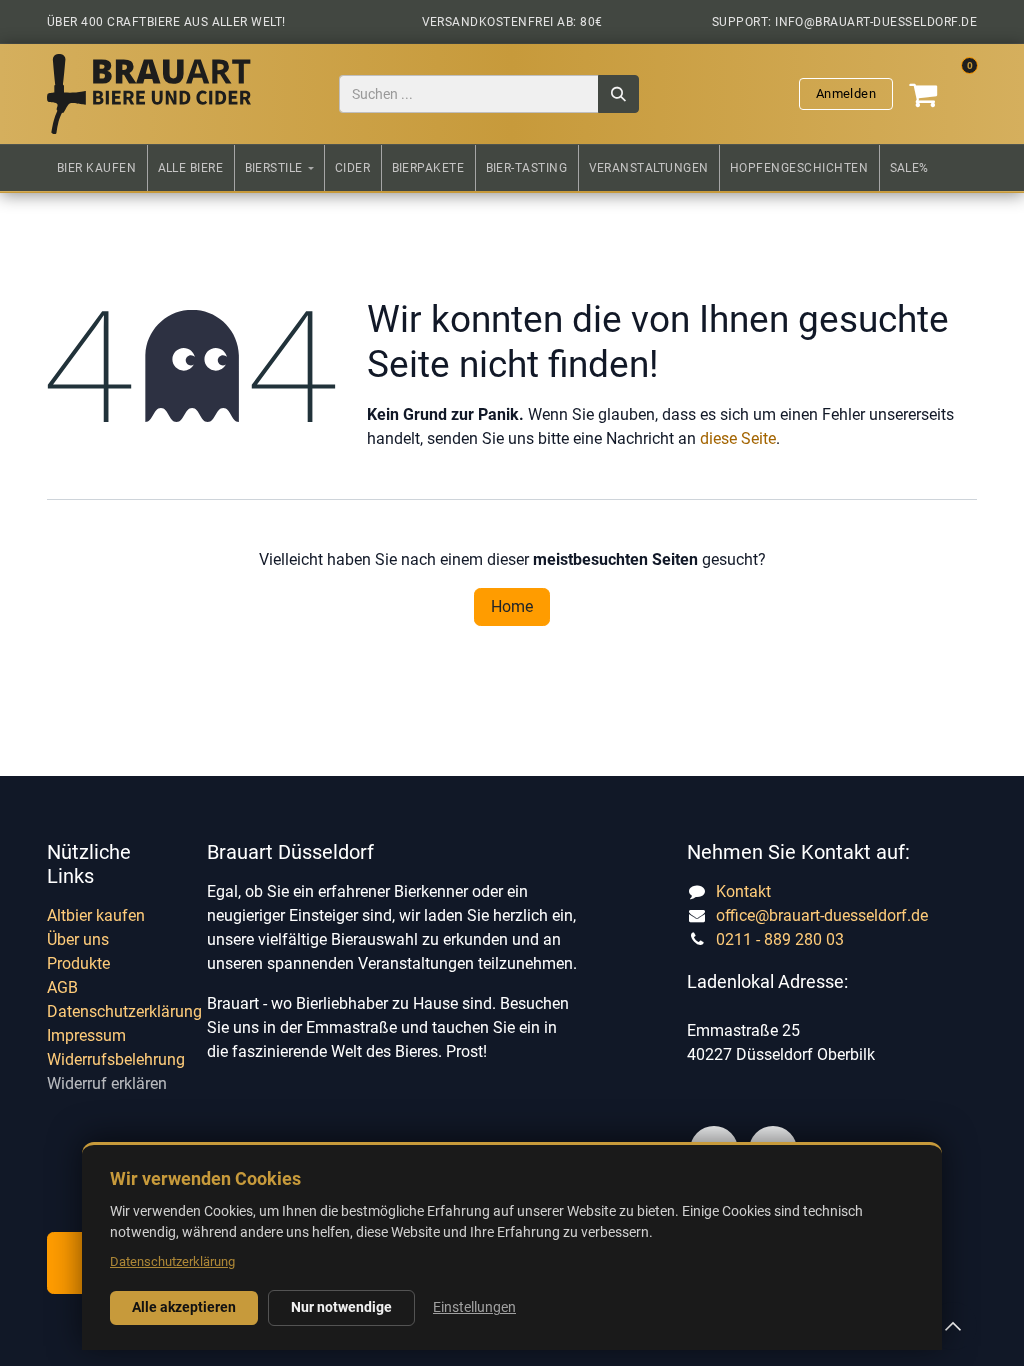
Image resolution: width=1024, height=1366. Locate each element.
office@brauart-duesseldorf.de (822, 915)
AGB (62, 987)
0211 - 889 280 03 (780, 939)
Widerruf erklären (107, 1083)
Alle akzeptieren (184, 1307)
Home (512, 606)
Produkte (78, 963)
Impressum (86, 1035)
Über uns (78, 939)
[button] (953, 1326)
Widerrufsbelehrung (116, 1059)
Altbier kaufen (96, 915)
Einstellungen (474, 1307)
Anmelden (846, 93)
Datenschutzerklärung (124, 1011)
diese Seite (738, 438)
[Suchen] (618, 94)
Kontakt (743, 891)
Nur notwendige (341, 1307)
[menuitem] (97, 168)
